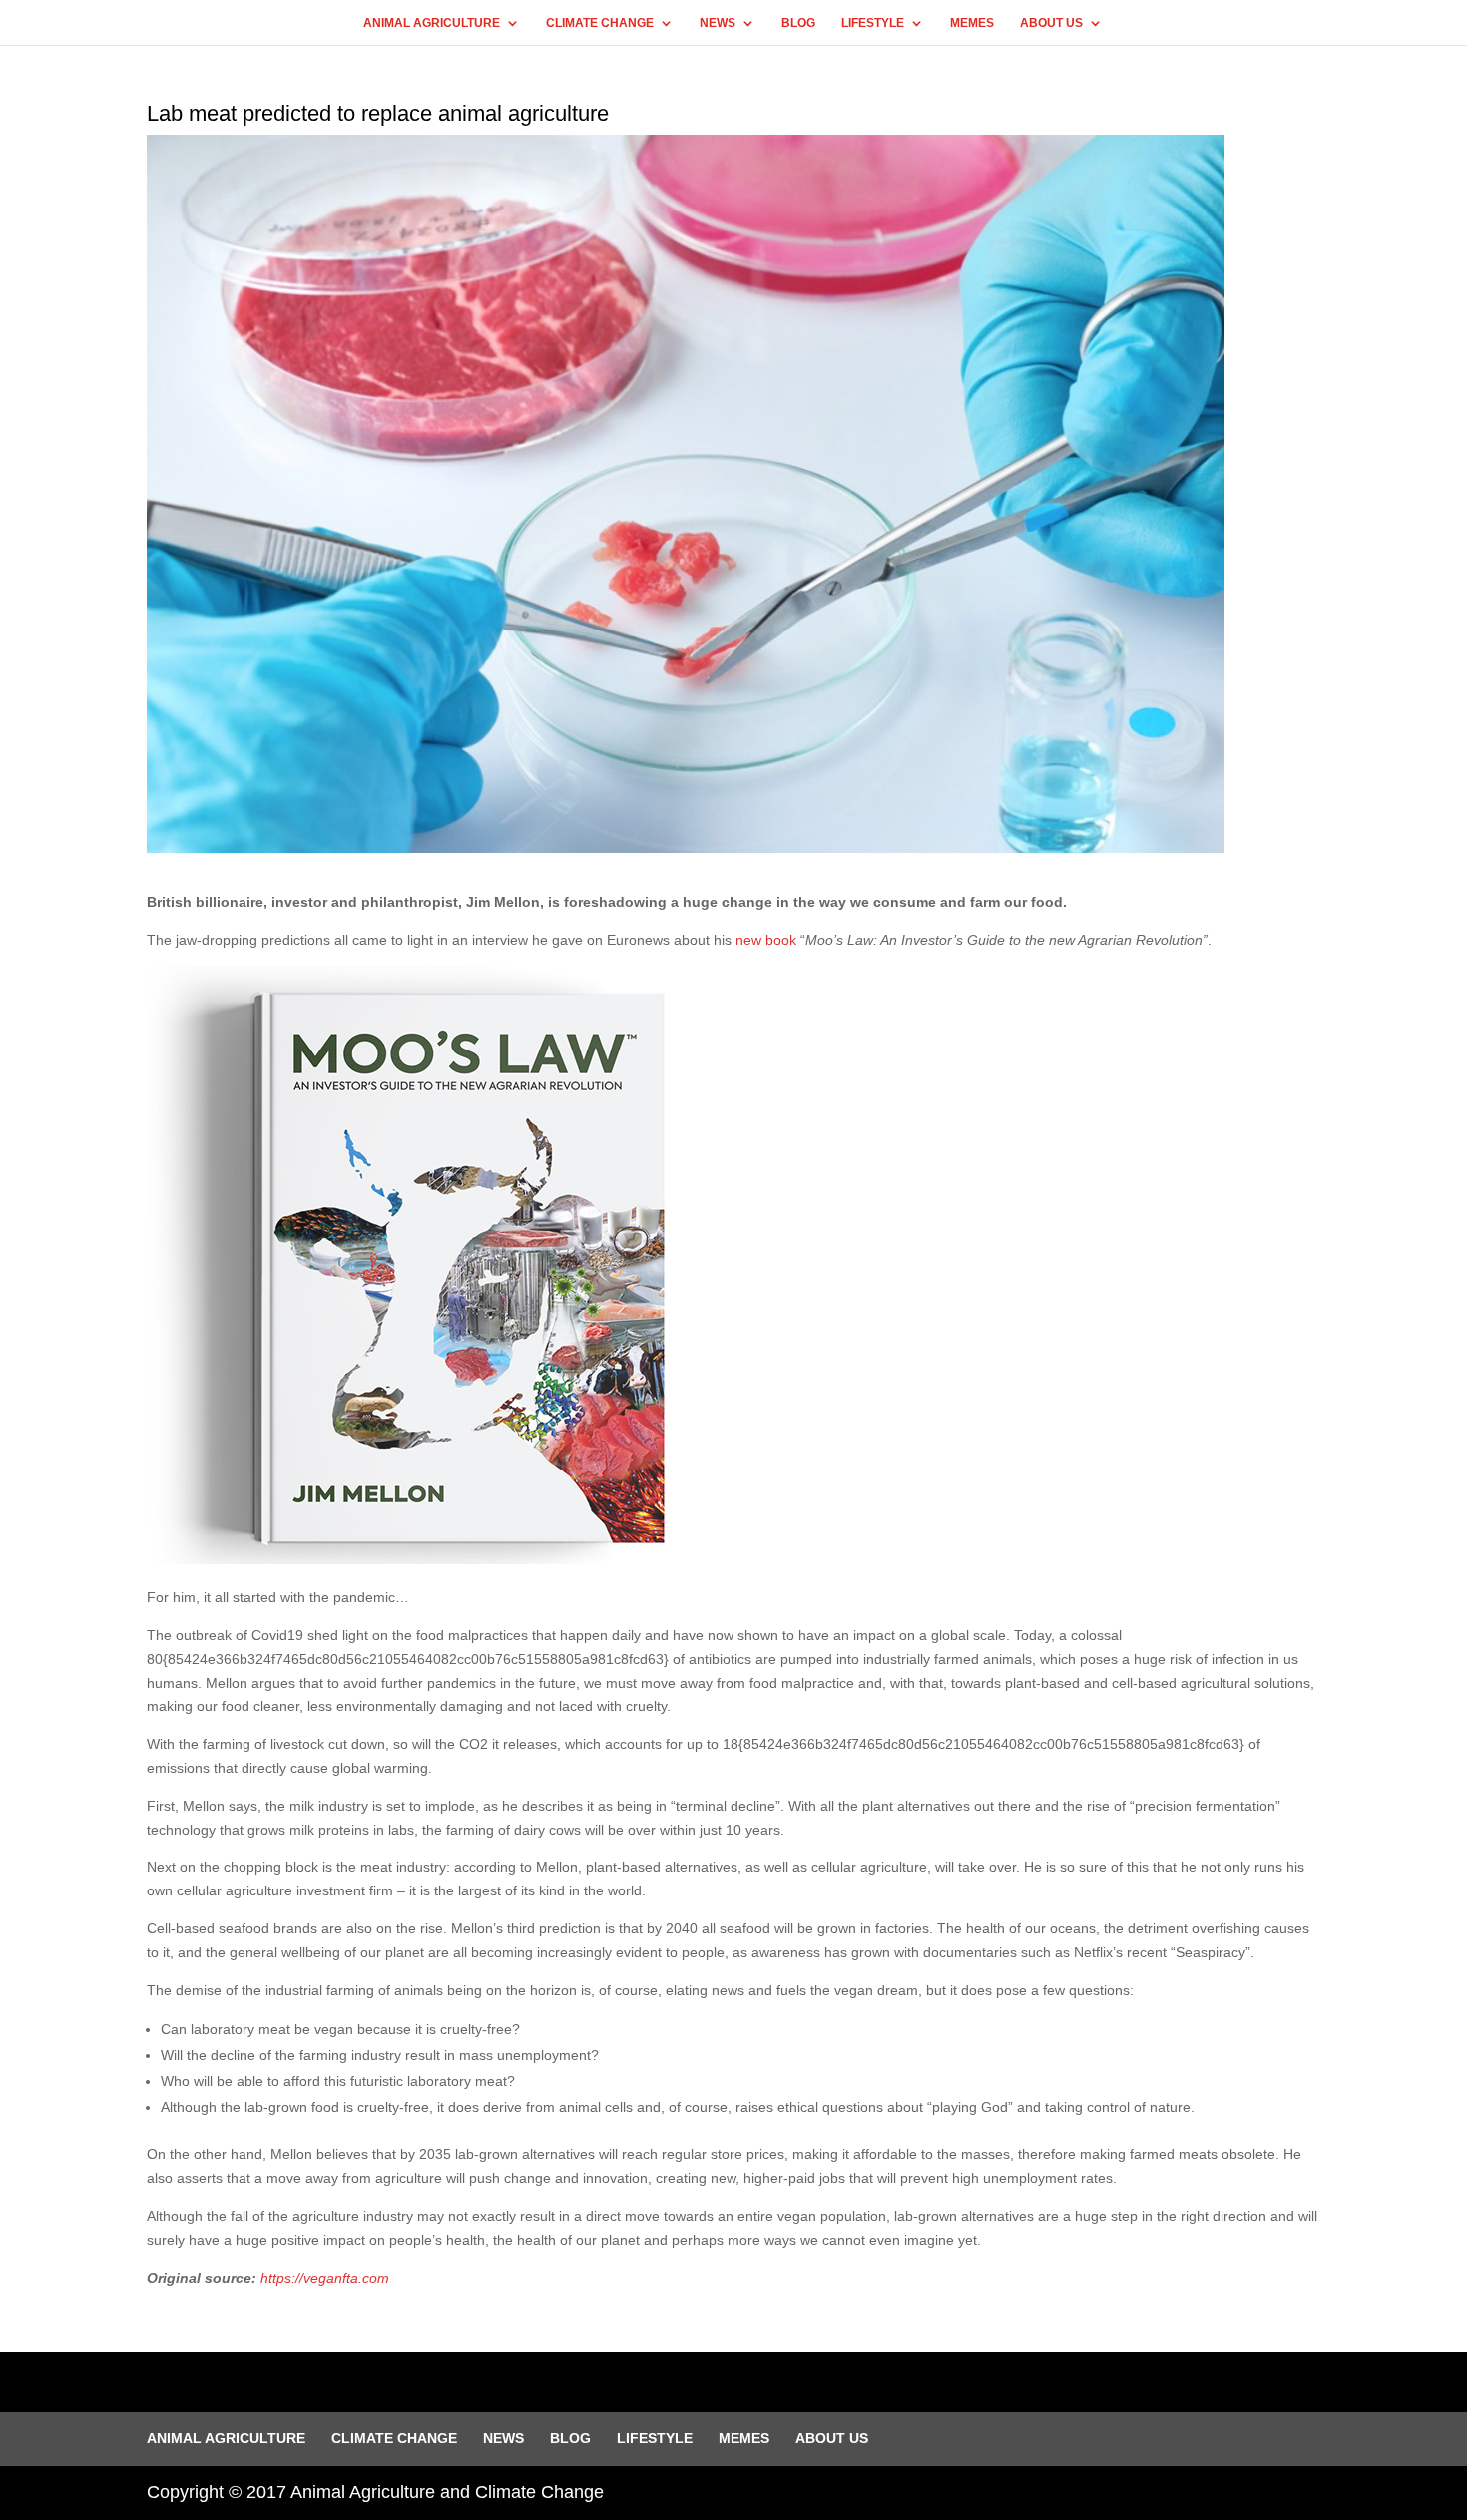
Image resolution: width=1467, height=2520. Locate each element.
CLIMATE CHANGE (600, 23)
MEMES (972, 23)
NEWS (718, 23)
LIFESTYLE (873, 23)
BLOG (798, 23)
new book (766, 940)
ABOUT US (1051, 23)
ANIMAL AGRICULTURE (432, 23)
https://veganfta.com (325, 2278)
